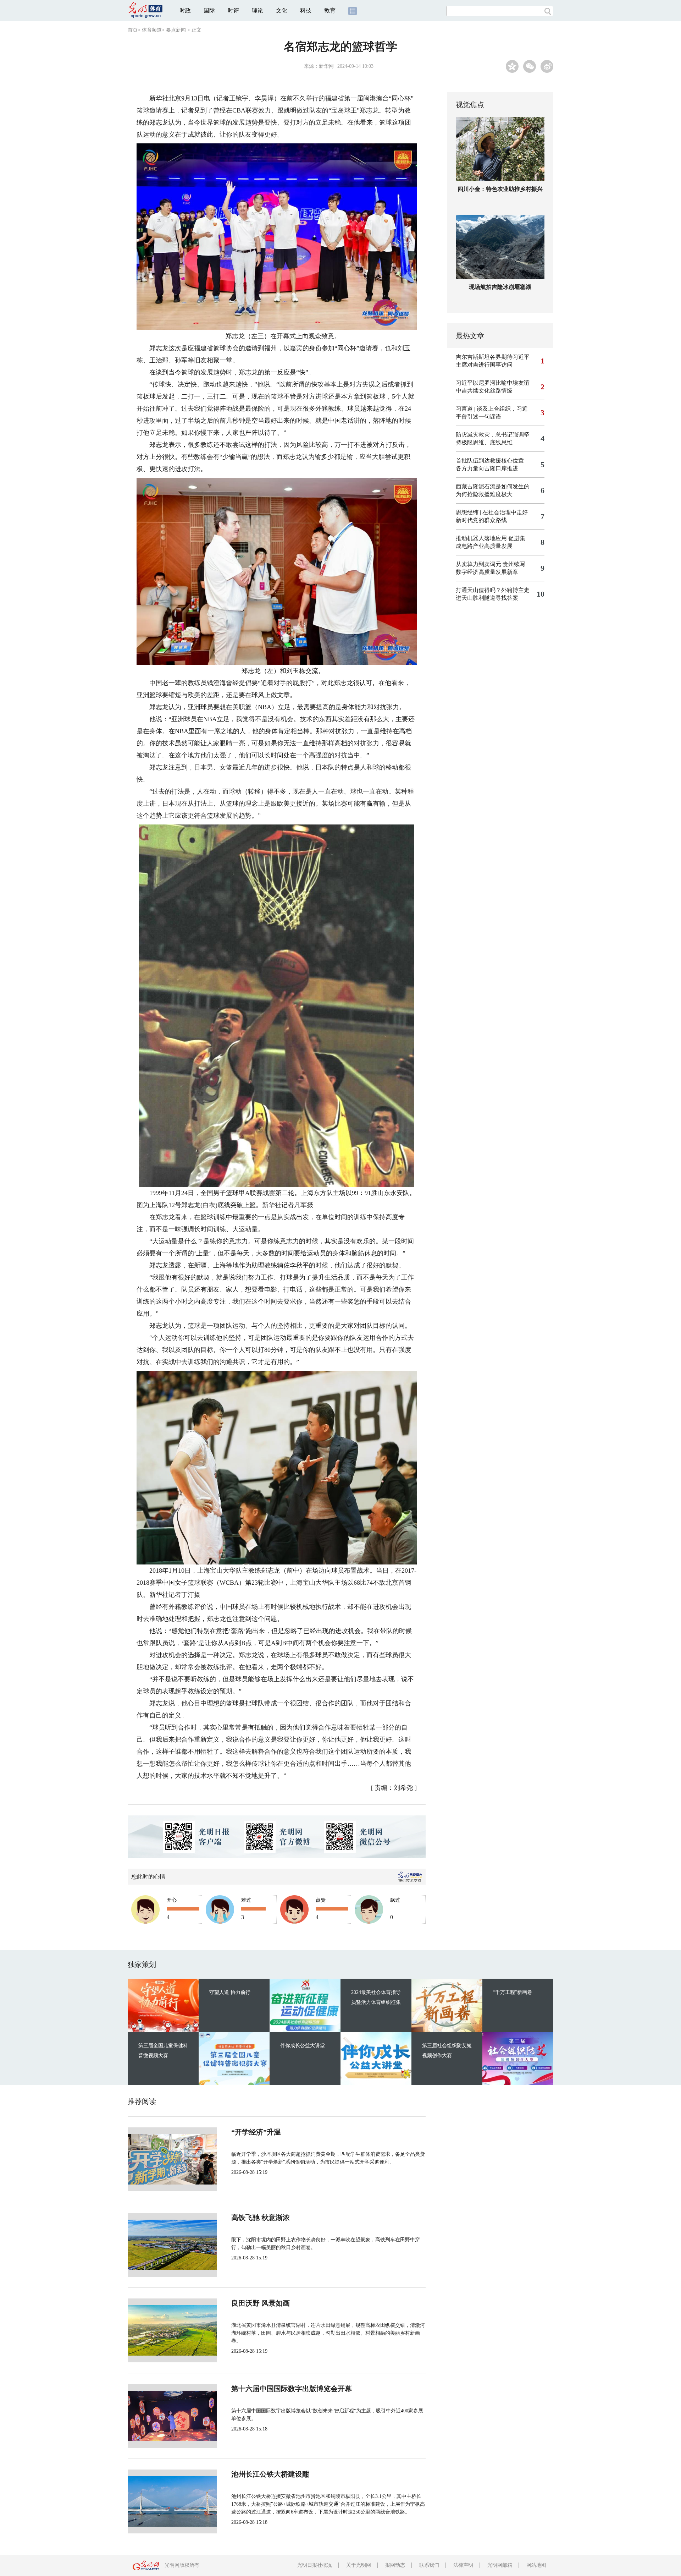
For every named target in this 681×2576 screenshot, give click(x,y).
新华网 (326, 66)
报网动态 (395, 2565)
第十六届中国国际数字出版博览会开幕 (292, 2389)
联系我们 (429, 2565)
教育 (330, 10)
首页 (133, 30)
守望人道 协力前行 (230, 1992)
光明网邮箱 (500, 2565)
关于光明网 (359, 2565)
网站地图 (536, 2565)
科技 (306, 10)
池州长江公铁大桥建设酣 (270, 2474)
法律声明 (463, 2565)
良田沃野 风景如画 (261, 2303)
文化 (282, 10)
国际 (209, 10)
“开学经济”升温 (256, 2132)
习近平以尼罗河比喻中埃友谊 (493, 383)
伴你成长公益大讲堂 (303, 2046)
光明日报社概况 (315, 2565)
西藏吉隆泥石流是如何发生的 (493, 486)
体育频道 (152, 30)
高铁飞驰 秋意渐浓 (261, 2218)
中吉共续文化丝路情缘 (484, 391)
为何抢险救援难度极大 (484, 494)
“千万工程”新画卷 (513, 1992)
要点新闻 (176, 30)
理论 (258, 10)
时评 (233, 10)
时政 (185, 10)
